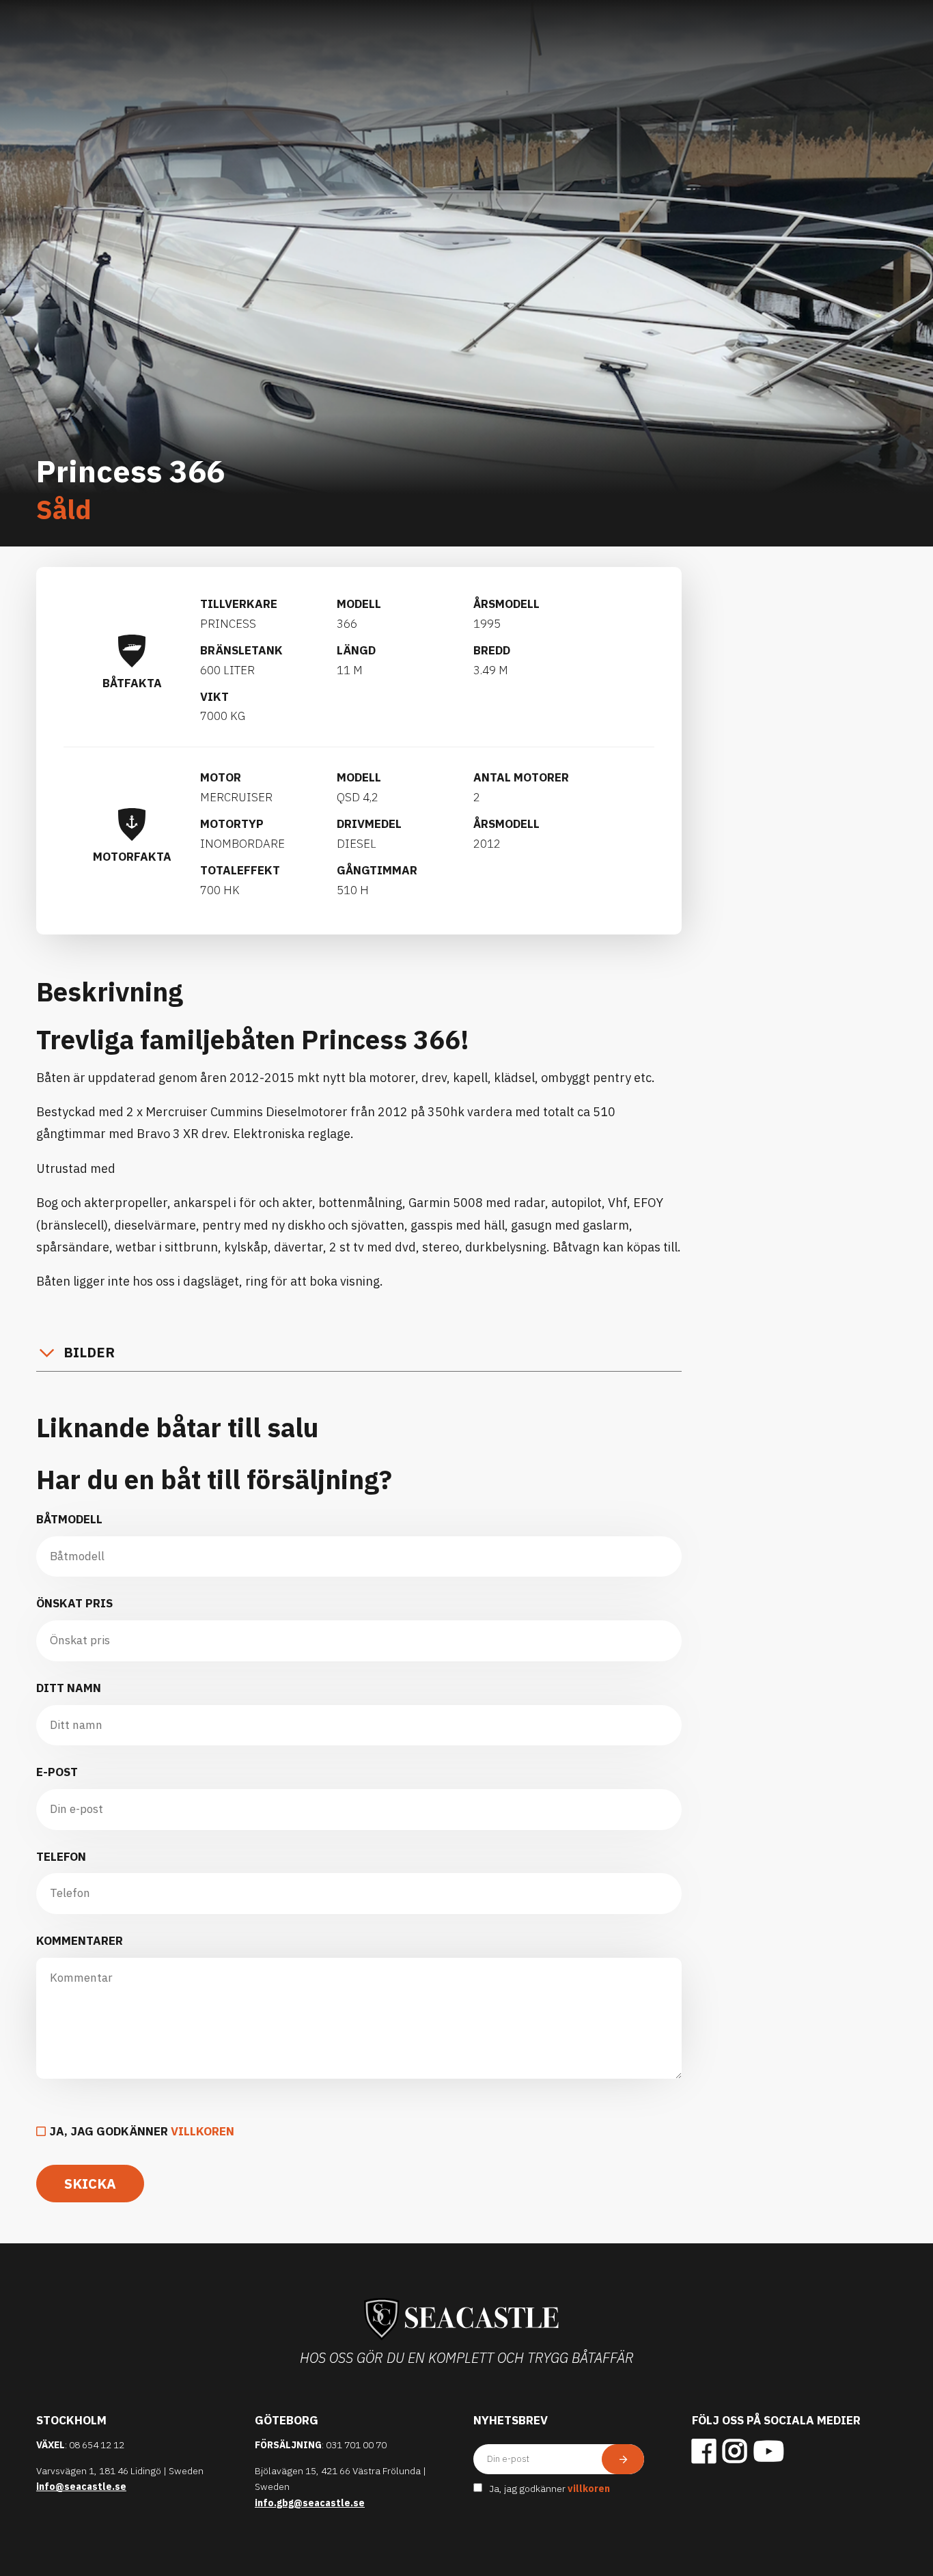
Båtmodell (69, 1519)
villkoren (203, 2131)
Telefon (61, 1857)
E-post (57, 1772)
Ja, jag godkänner (142, 2131)
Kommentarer (80, 1941)
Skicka (90, 2184)
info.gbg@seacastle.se (310, 2503)
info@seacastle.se (81, 2487)
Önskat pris (74, 1603)
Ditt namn (69, 1688)
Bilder (89, 1352)
